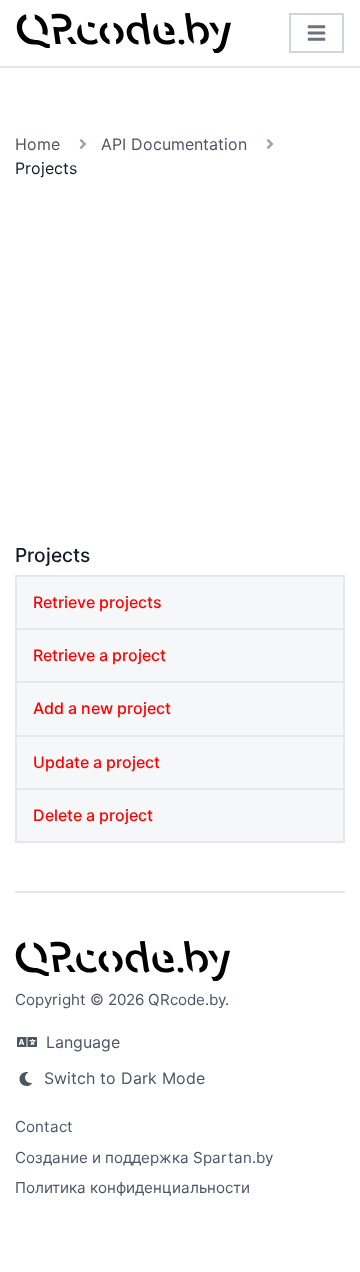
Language (80, 1042)
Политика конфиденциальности (132, 1187)
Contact (44, 1126)
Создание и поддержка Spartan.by (144, 1157)
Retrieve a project (99, 655)
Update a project (96, 762)
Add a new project (102, 708)
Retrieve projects (97, 602)
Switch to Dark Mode (122, 1078)
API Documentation (174, 144)
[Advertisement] (180, 365)
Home (37, 144)
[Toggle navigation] (316, 33)
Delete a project (93, 815)
